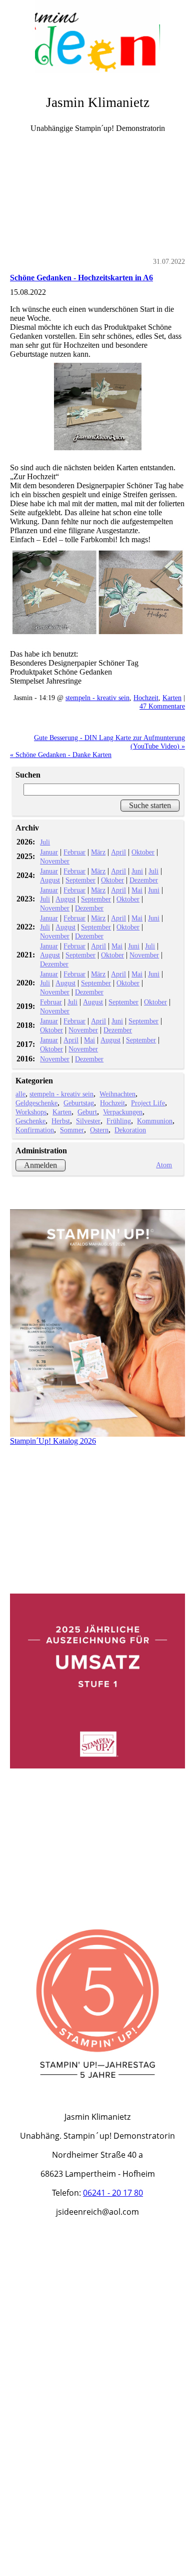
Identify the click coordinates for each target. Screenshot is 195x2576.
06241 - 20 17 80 (113, 2193)
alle (20, 1094)
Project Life (148, 1103)
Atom (164, 1165)
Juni (137, 871)
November (55, 861)
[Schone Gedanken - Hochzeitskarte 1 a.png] (97, 592)
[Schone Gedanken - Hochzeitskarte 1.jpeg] (97, 407)
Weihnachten (117, 1094)
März (98, 852)
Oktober (143, 852)
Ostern (99, 1130)
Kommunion (155, 1121)
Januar (49, 852)
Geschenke (30, 1121)
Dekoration (130, 1130)
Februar (74, 852)
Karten (172, 698)
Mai (137, 890)
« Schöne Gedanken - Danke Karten (61, 755)
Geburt (87, 1112)
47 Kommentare (162, 706)
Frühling (119, 1121)
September (80, 880)
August (50, 880)
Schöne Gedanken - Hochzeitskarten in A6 (81, 278)
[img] (97, 37)
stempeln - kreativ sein (97, 698)
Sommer (72, 1130)
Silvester (88, 1121)
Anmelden (40, 1165)
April (118, 852)
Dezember (144, 880)
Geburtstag (79, 1103)
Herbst (61, 1121)
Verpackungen (123, 1112)
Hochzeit (146, 698)
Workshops (31, 1112)
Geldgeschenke (36, 1103)
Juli (45, 842)
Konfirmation (35, 1130)
